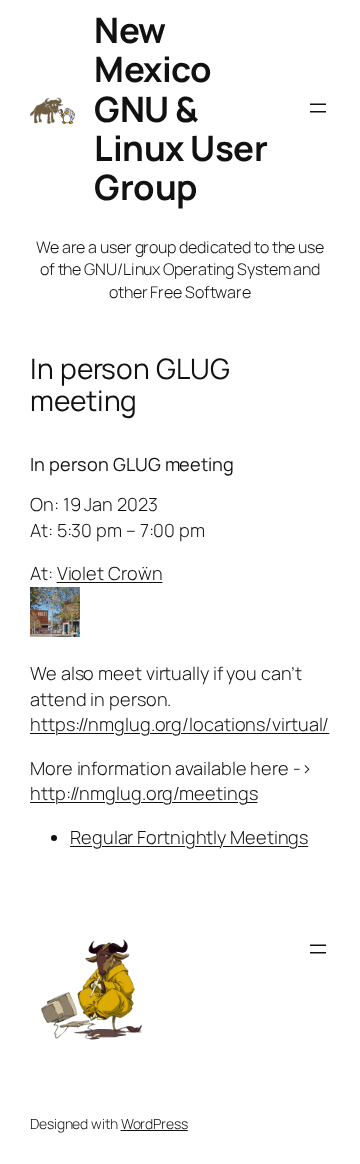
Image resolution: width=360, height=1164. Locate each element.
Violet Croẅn (110, 573)
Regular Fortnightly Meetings (189, 837)
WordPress (154, 1123)
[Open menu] (318, 108)
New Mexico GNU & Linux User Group (180, 108)
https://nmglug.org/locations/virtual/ (179, 724)
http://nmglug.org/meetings (143, 793)
